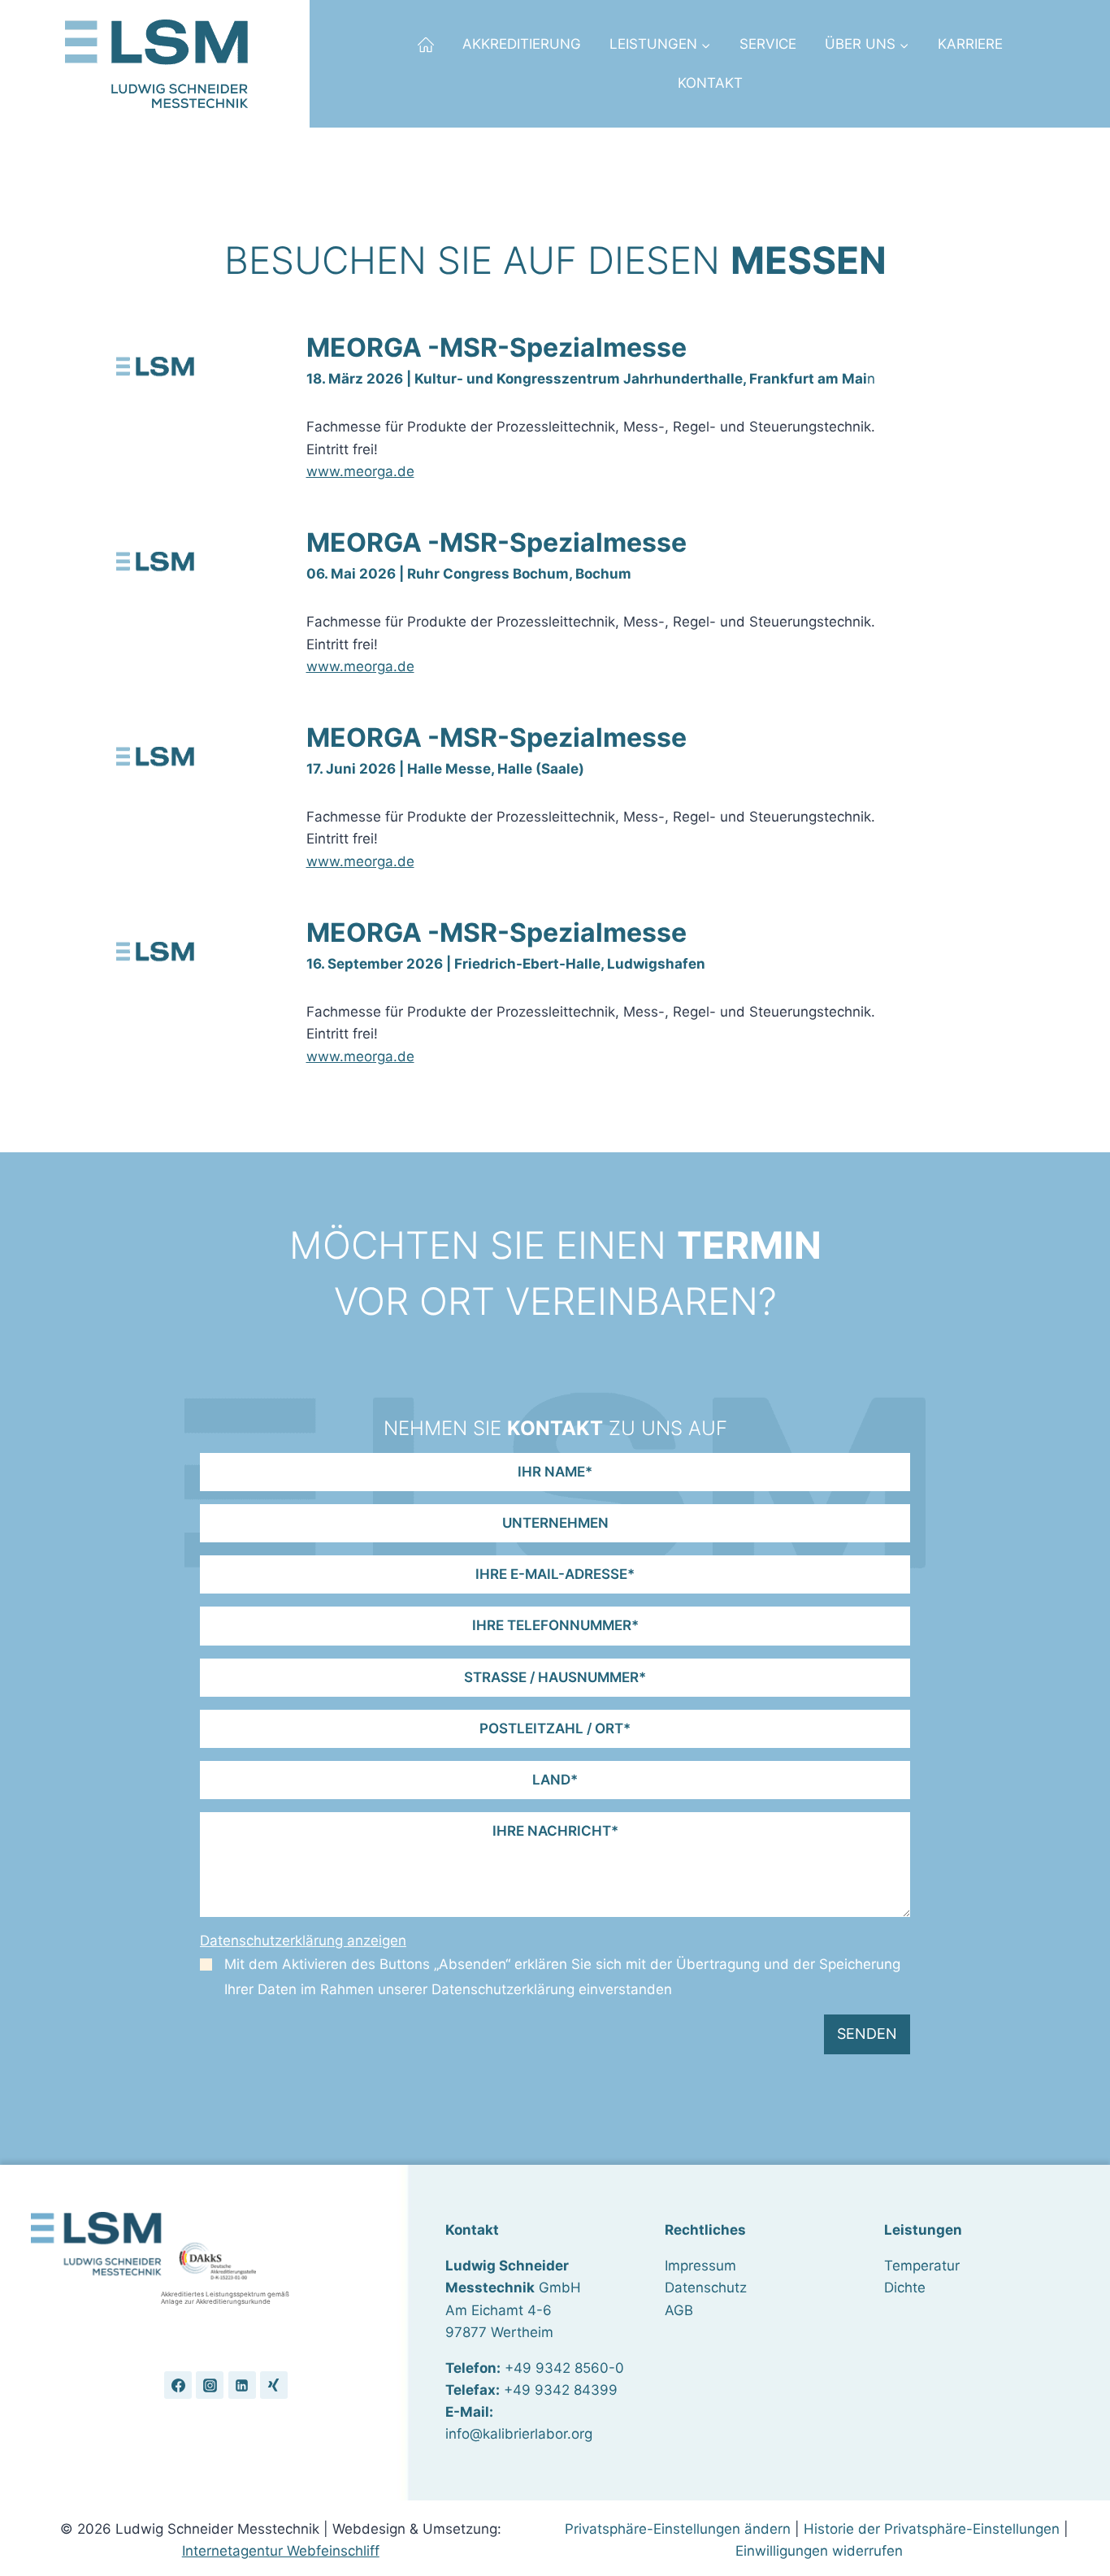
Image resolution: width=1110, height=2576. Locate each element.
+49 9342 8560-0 (564, 2368)
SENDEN (867, 2034)
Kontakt (710, 83)
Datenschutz (706, 2288)
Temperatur (922, 2266)
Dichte (905, 2288)
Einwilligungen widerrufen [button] (819, 2551)
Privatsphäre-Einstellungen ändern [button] (678, 2529)
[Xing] (274, 2385)
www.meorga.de (360, 471)
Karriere (970, 44)
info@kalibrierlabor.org (519, 2434)
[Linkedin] (242, 2385)
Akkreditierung (522, 44)
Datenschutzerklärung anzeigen (303, 1941)
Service (768, 44)
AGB (679, 2310)
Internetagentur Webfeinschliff (281, 2551)
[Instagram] (210, 2385)
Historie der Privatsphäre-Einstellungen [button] (932, 2529)
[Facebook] (178, 2385)
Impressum (700, 2266)
